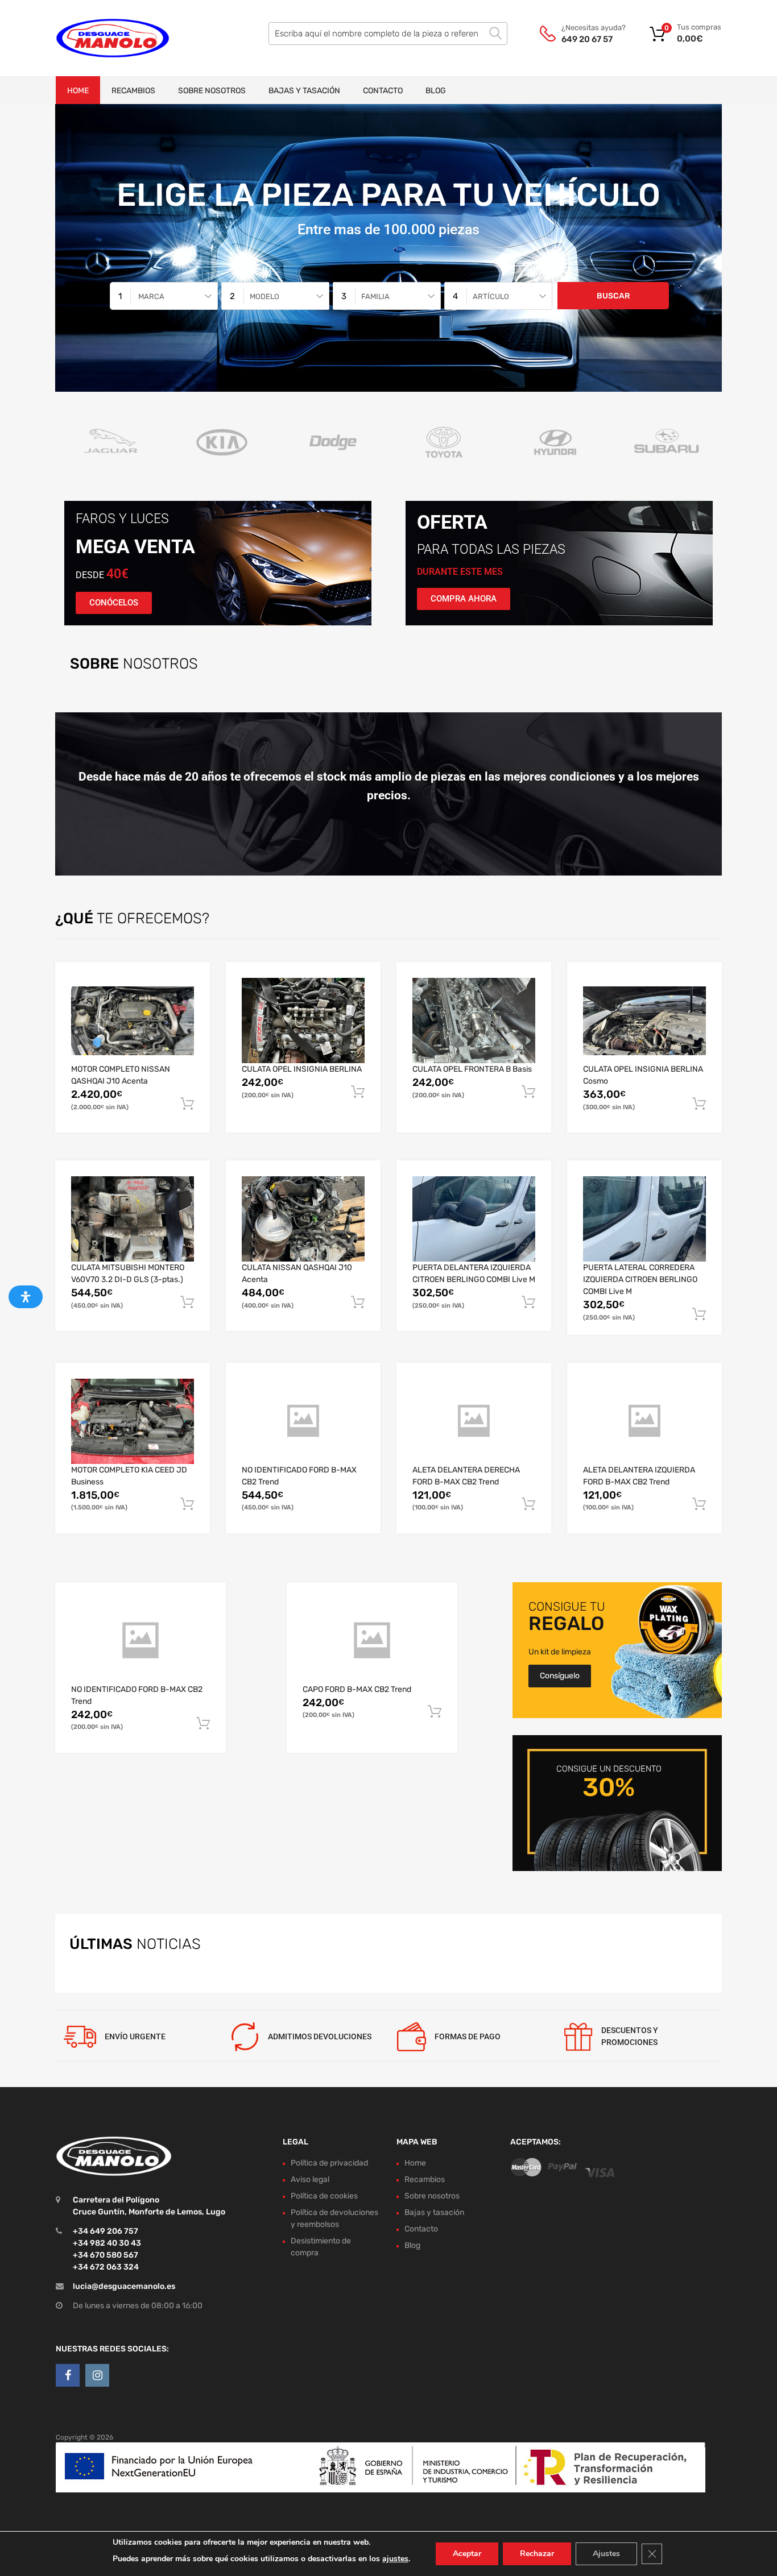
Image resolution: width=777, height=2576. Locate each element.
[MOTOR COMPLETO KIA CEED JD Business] (133, 1421)
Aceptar (467, 2554)
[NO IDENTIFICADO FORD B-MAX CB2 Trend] (303, 1421)
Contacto (383, 91)
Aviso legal (310, 2179)
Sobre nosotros (212, 91)
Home (78, 91)
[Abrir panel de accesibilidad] (26, 1297)
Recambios (133, 91)
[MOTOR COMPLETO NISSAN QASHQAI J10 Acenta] (133, 1021)
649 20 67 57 (587, 39)
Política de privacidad (329, 2163)
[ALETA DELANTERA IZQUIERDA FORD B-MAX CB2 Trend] (644, 1421)
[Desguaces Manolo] (104, 38)
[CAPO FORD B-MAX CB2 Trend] (372, 1641)
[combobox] (164, 296)
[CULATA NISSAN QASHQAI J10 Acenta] (303, 1219)
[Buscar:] (388, 34)
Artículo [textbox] (491, 296)
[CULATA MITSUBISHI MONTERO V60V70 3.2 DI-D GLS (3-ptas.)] (133, 1219)
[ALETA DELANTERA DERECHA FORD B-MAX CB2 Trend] (474, 1421)
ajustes (395, 2559)
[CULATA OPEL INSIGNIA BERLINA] (303, 1021)
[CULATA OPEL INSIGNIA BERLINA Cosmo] (644, 1021)
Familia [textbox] (375, 296)
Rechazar (537, 2554)
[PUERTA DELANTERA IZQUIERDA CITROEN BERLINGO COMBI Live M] (474, 1219)
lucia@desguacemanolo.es (124, 2286)
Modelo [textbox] (264, 296)
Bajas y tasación (304, 91)
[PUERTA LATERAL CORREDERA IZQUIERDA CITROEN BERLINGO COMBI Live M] (644, 1219)
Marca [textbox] (151, 296)
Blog (436, 91)
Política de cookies (324, 2196)
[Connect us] (68, 2375)
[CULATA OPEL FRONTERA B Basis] (474, 1021)
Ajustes (606, 2554)
